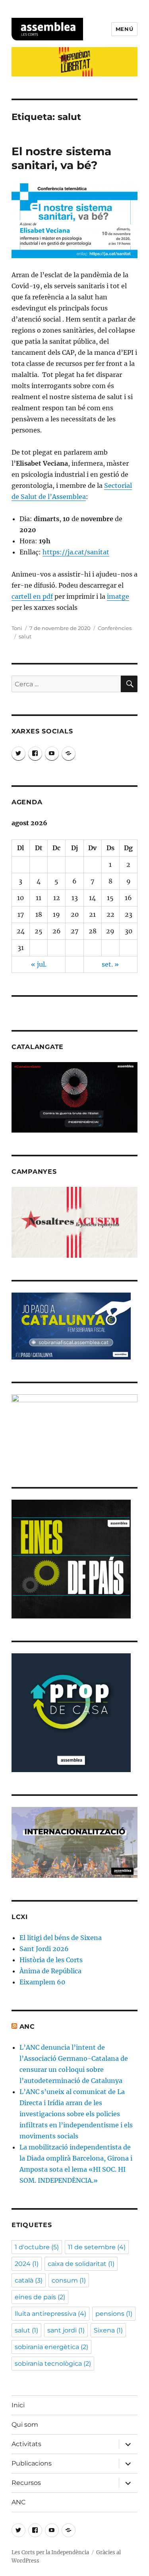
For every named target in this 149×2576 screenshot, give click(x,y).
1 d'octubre (37, 2247)
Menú (124, 29)
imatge (118, 596)
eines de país (40, 2297)
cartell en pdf (32, 596)
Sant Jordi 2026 (44, 1949)
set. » (110, 964)
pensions (114, 2314)
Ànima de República (50, 1971)
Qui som (25, 2425)
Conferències (115, 628)
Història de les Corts (51, 1960)
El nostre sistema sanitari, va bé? (61, 158)
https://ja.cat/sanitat (76, 552)
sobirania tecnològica (53, 2364)
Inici (18, 2405)
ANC (27, 2027)
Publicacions (32, 2463)
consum (69, 2280)
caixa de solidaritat (81, 2264)
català (29, 2280)
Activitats (26, 2444)
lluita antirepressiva (50, 2314)
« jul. (39, 964)
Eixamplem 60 (42, 1982)
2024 (27, 2264)
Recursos (26, 2483)
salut (25, 636)
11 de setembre (97, 2247)
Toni (17, 628)
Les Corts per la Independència (50, 2552)
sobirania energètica (51, 2347)
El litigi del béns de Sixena (61, 1938)
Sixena (108, 2330)
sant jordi (66, 2330)
